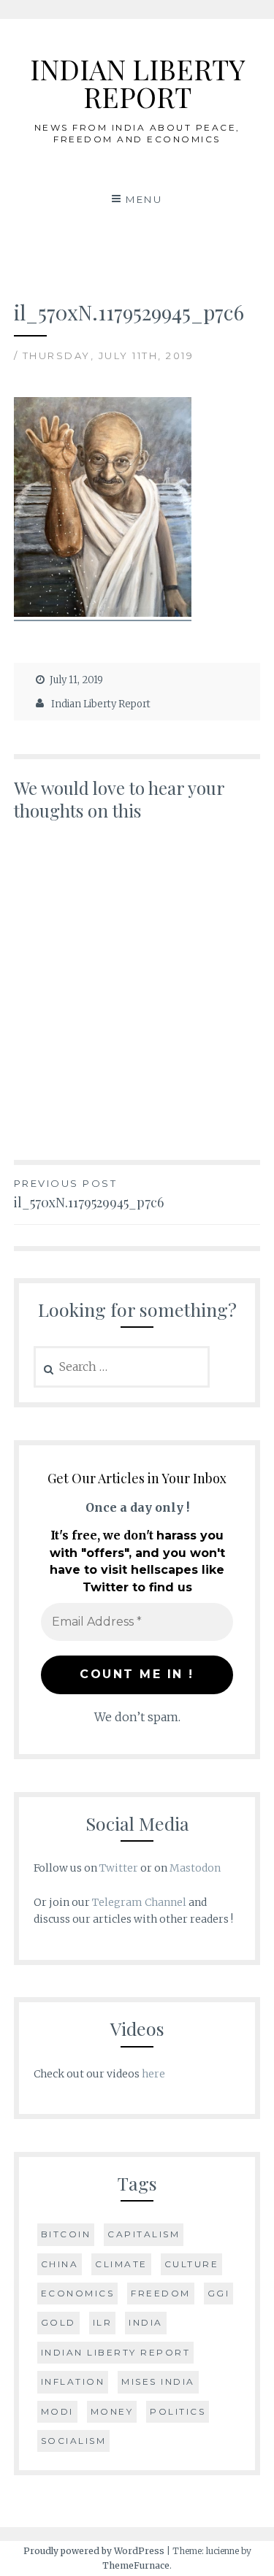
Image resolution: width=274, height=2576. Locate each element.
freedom (161, 2293)
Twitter (119, 1868)
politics (178, 2411)
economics (78, 2293)
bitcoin (66, 2234)
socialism (74, 2441)
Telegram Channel (139, 1902)
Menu (144, 199)
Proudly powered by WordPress (94, 2551)
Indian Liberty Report (101, 704)
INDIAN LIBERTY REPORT (137, 83)
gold (58, 2322)
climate (121, 2264)
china (60, 2264)
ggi (219, 2293)
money (112, 2411)
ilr (103, 2322)
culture (192, 2264)
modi (57, 2411)
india (146, 2322)
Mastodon (195, 1868)
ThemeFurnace (136, 2565)
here (153, 2074)
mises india (158, 2381)
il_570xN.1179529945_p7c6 (89, 1194)
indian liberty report (116, 2352)
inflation (73, 2381)
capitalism (144, 2234)
